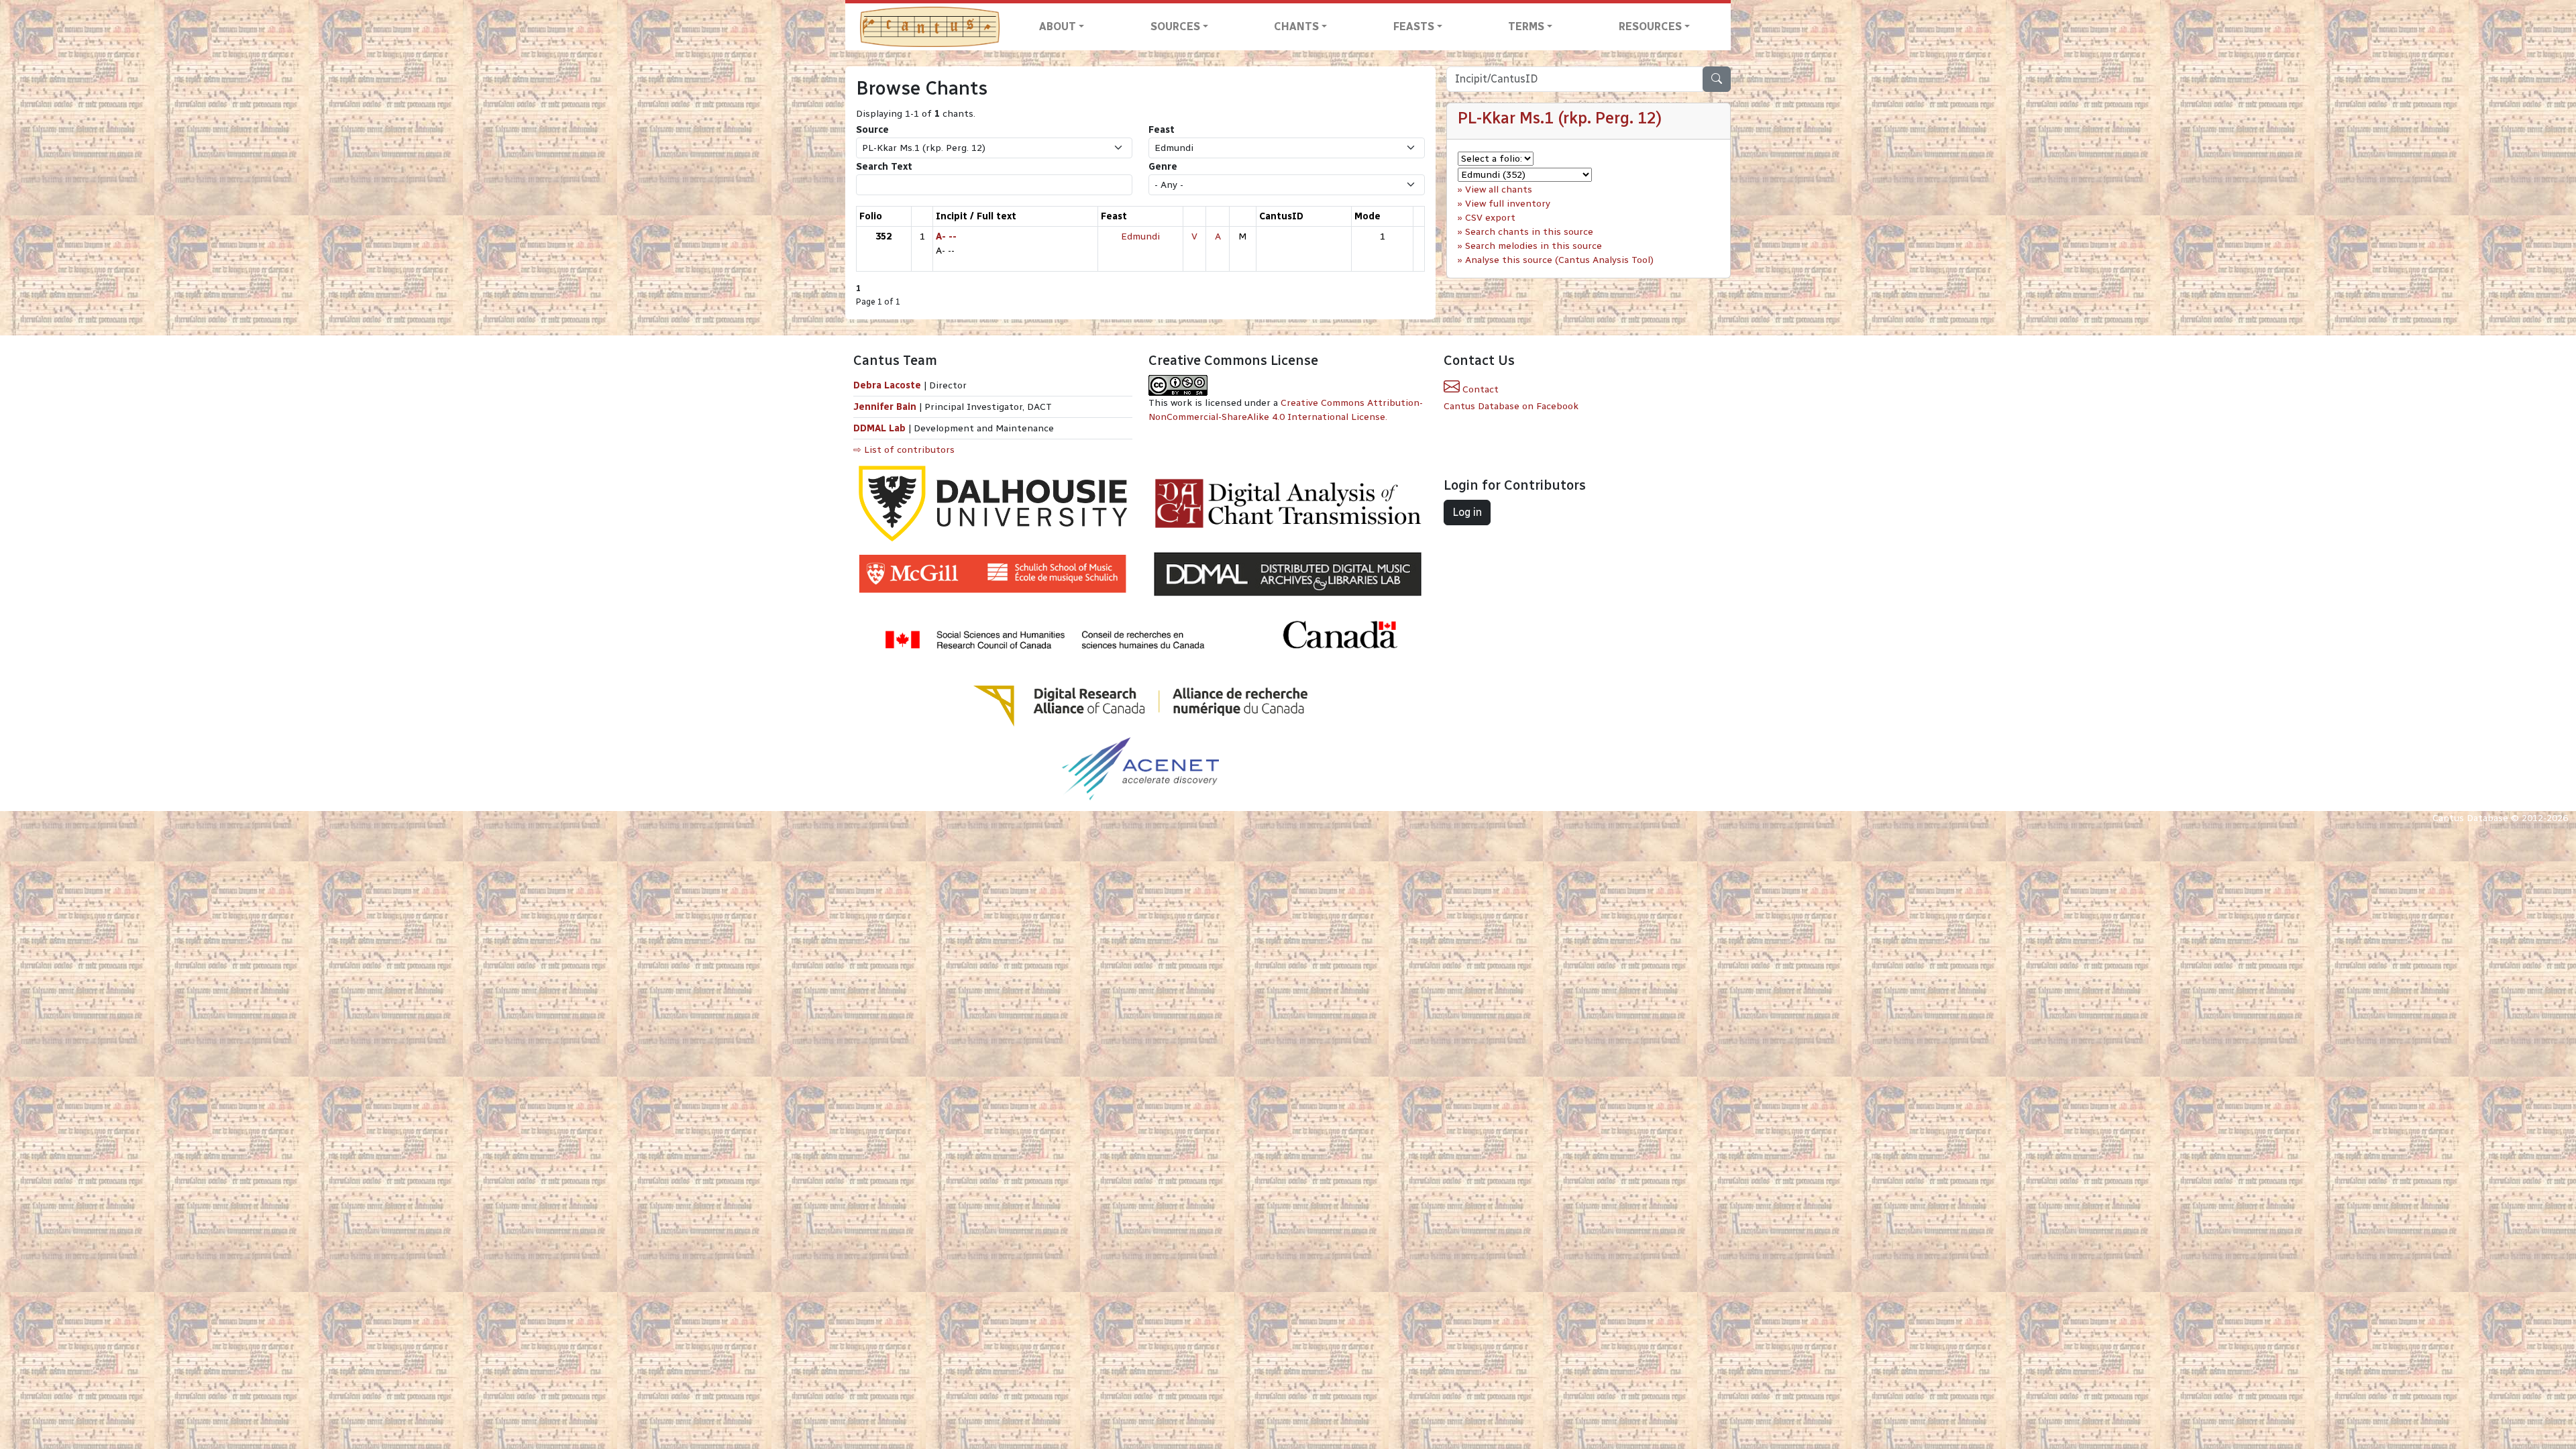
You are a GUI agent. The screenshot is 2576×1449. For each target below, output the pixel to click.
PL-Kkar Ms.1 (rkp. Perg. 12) (1560, 118)
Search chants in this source (1529, 232)
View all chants (1499, 190)
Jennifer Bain (886, 407)
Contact (1479, 389)
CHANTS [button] (1296, 26)
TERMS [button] (1526, 26)
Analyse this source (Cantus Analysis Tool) (1559, 260)
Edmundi (1140, 236)
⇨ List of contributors (904, 450)
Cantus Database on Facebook (1511, 406)
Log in (1467, 512)
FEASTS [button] (1414, 26)
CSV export (1490, 218)
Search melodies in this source (1534, 246)
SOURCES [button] (1175, 26)
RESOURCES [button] (1650, 26)
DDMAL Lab (879, 428)
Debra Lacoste (887, 385)
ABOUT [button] (1058, 26)
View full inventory (1508, 204)
